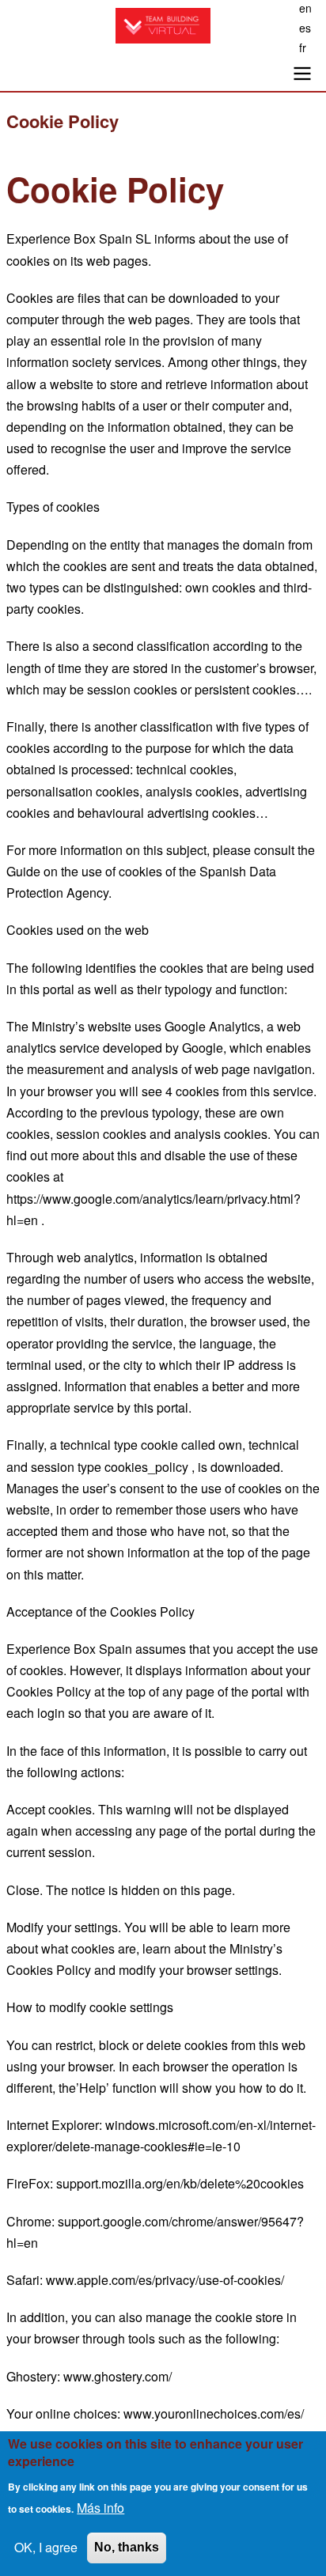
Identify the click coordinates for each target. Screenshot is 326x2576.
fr (303, 47)
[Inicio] (163, 26)
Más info (100, 2508)
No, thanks (127, 2547)
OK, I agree (46, 2547)
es (305, 28)
